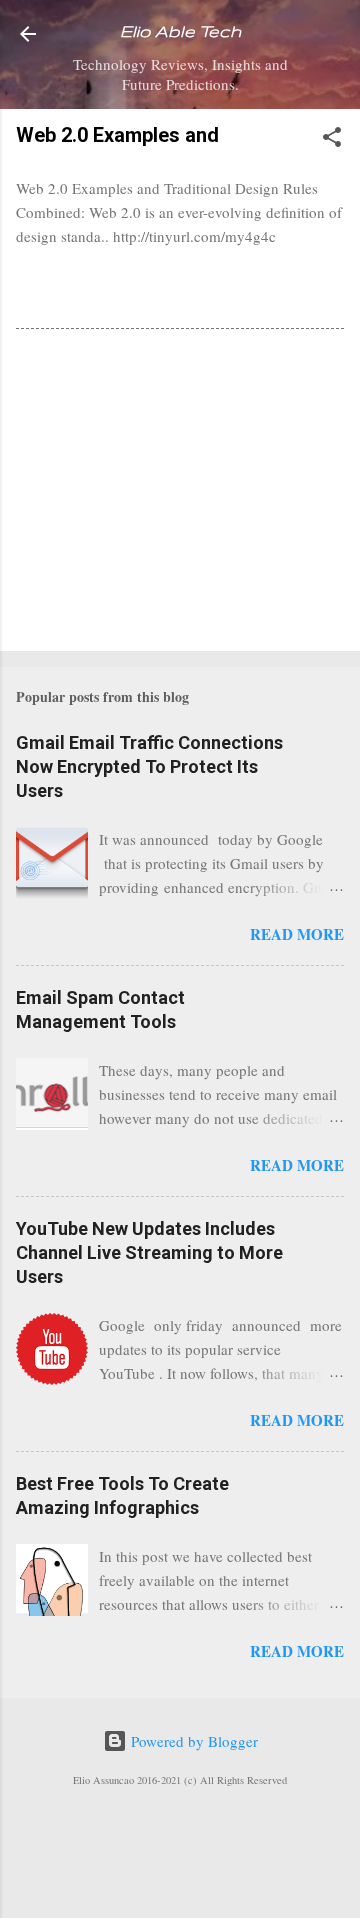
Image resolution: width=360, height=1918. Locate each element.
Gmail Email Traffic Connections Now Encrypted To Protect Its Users (149, 766)
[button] (332, 140)
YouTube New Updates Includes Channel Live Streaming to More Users (149, 1252)
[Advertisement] (180, 494)
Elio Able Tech (180, 31)
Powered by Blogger (192, 1741)
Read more (297, 934)
